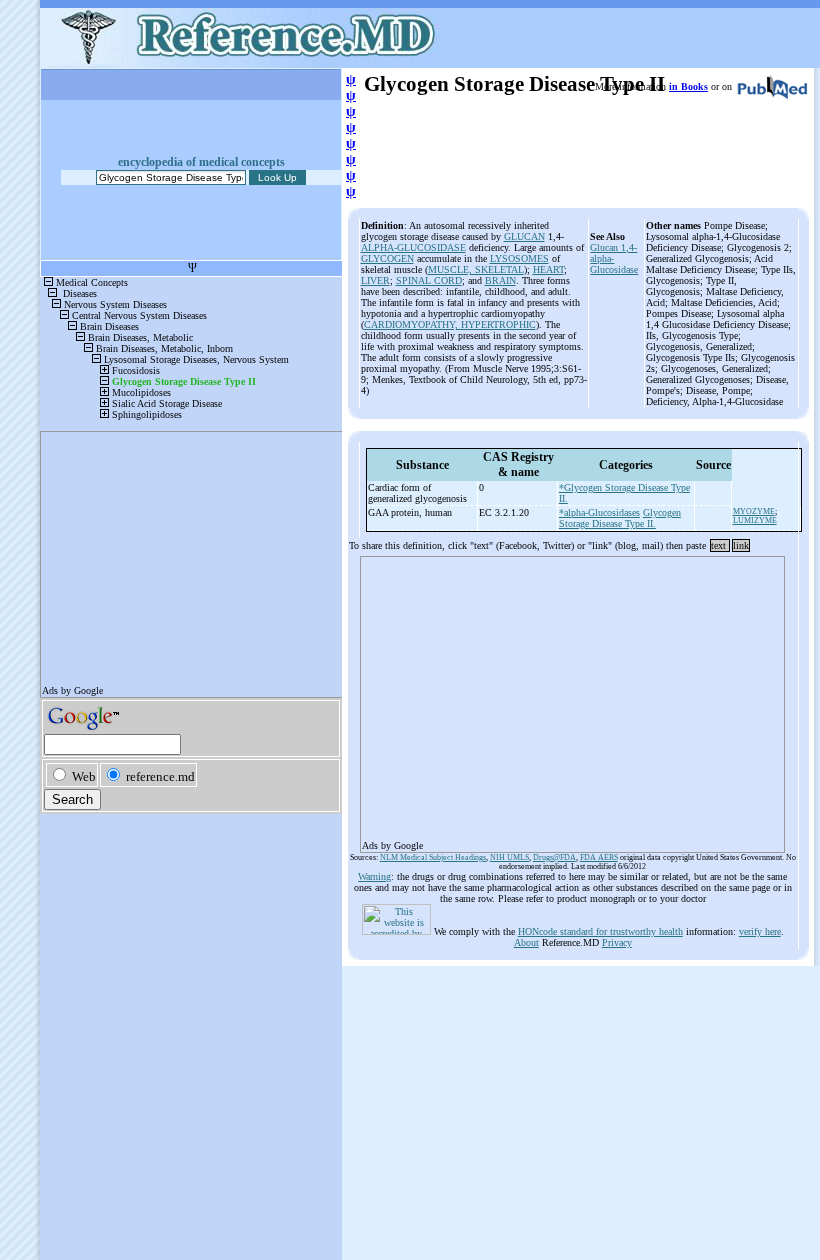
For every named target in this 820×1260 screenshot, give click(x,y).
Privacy (617, 942)
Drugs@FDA (554, 857)
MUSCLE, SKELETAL (476, 269)
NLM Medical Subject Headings (433, 857)
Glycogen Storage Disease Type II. (620, 518)
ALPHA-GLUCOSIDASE (413, 247)
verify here (760, 931)
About (526, 942)
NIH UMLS (509, 857)
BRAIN (500, 280)
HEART (548, 269)
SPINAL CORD (429, 280)
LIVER (375, 280)
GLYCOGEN (387, 258)
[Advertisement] (572, 698)
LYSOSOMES (519, 258)
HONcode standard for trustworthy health (600, 931)
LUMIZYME (755, 520)
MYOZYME (754, 511)
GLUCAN (524, 236)
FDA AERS (599, 857)
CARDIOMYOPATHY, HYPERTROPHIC (450, 324)
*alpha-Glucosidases (599, 512)
